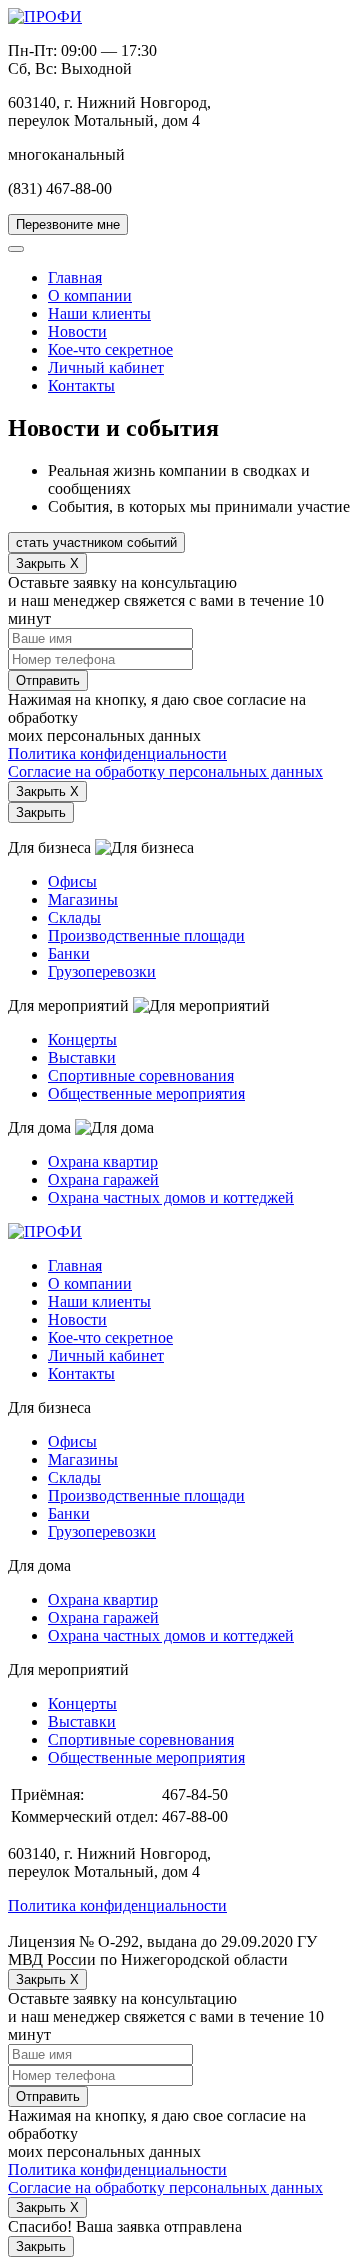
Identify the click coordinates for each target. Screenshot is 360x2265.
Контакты (81, 385)
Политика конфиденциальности (117, 753)
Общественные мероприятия (146, 1093)
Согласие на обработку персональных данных (165, 771)
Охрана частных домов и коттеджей (171, 1197)
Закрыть (41, 812)
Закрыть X (47, 563)
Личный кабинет (106, 367)
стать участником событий (96, 542)
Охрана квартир (103, 1161)
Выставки (82, 1057)
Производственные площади (146, 935)
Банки (69, 953)
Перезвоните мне (68, 224)
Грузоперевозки (102, 971)
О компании (90, 295)
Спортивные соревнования (141, 1075)
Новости (77, 331)
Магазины (83, 899)
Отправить (48, 680)
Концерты (82, 1039)
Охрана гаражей (103, 1179)
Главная (75, 277)
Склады (74, 917)
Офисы (72, 881)
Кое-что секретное (110, 349)
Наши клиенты (99, 313)
